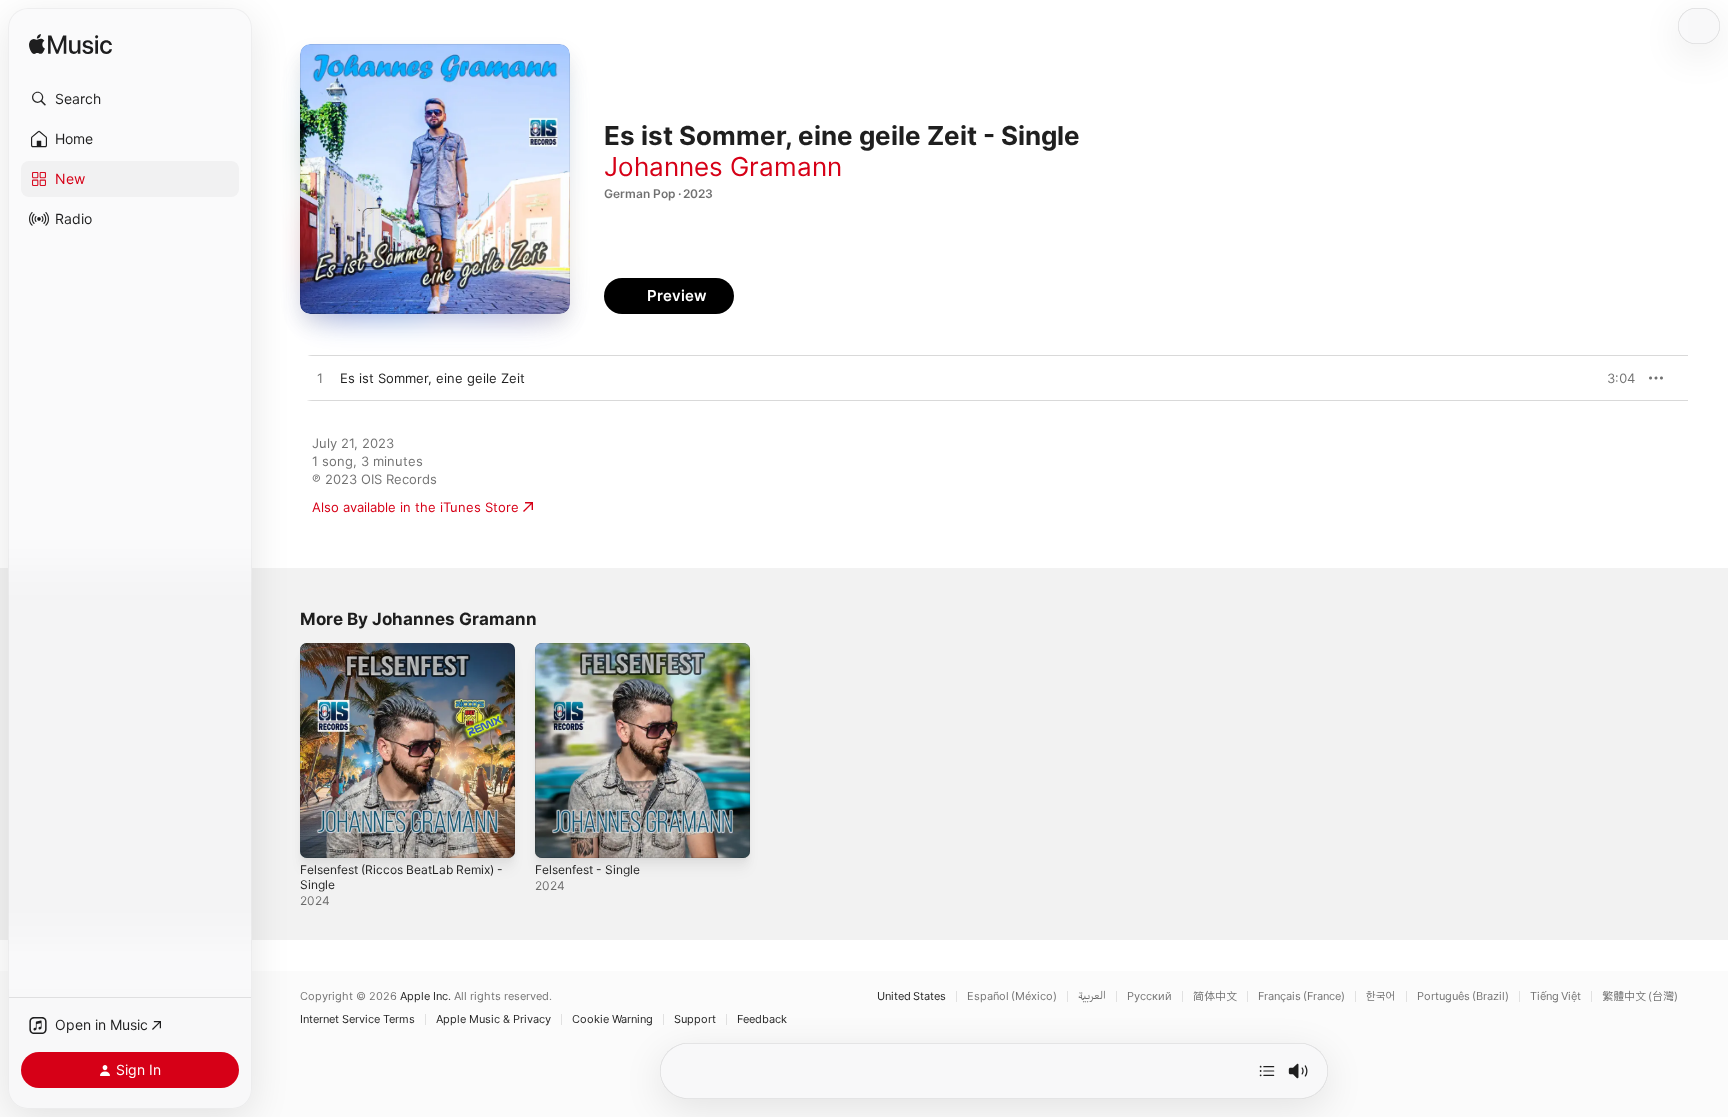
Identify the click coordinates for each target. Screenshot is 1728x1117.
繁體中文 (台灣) (1640, 996)
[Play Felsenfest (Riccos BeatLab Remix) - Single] (325, 833)
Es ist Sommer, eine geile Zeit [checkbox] (432, 378)
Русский (1149, 996)
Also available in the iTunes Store (415, 507)
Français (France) (1301, 996)
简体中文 (1215, 996)
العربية (1092, 996)
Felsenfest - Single (594, 651)
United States (911, 996)
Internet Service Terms (357, 1019)
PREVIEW (1613, 378)
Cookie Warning (612, 1019)
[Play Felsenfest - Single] (560, 833)
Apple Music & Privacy (493, 1019)
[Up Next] (1267, 1071)
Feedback (762, 1019)
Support (695, 1019)
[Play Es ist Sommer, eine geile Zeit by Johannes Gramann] (320, 379)
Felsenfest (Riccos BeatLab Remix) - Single (384, 659)
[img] (70, 45)
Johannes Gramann (723, 166)
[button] (130, 99)
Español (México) (1012, 996)
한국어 (1381, 996)
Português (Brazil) (1463, 996)
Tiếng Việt (1555, 996)
